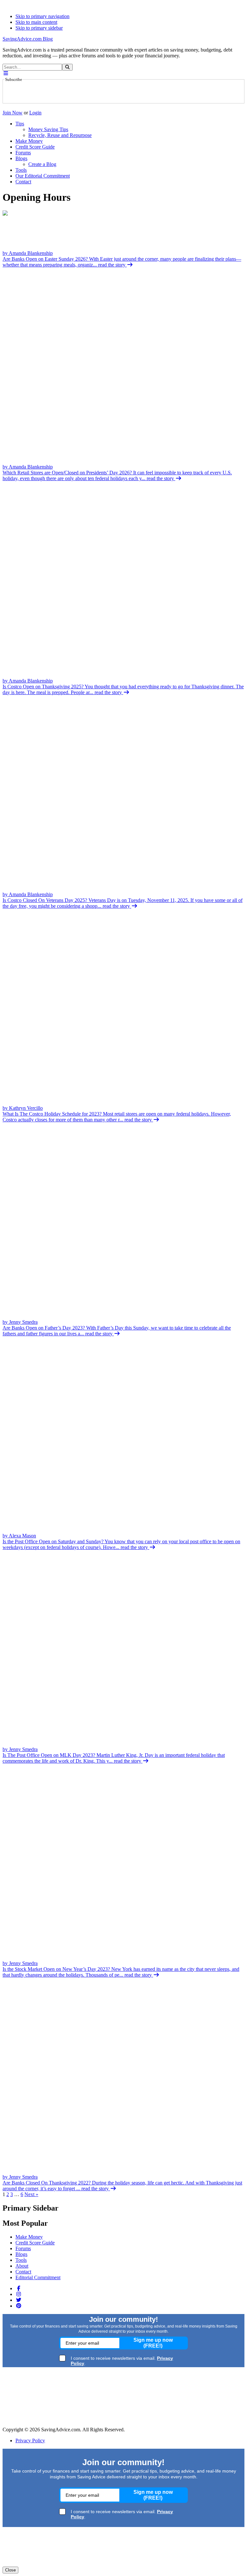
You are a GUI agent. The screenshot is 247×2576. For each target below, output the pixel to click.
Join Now (13, 113)
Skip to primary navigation (42, 16)
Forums (23, 2248)
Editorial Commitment (38, 2277)
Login (35, 113)
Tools (21, 2260)
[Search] (67, 67)
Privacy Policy (30, 2440)
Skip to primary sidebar (39, 28)
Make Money (29, 2237)
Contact (23, 2272)
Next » (31, 2194)
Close (10, 2570)
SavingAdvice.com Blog (28, 39)
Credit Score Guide (35, 2243)
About (22, 2266)
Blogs (21, 2254)
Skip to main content (36, 22)
